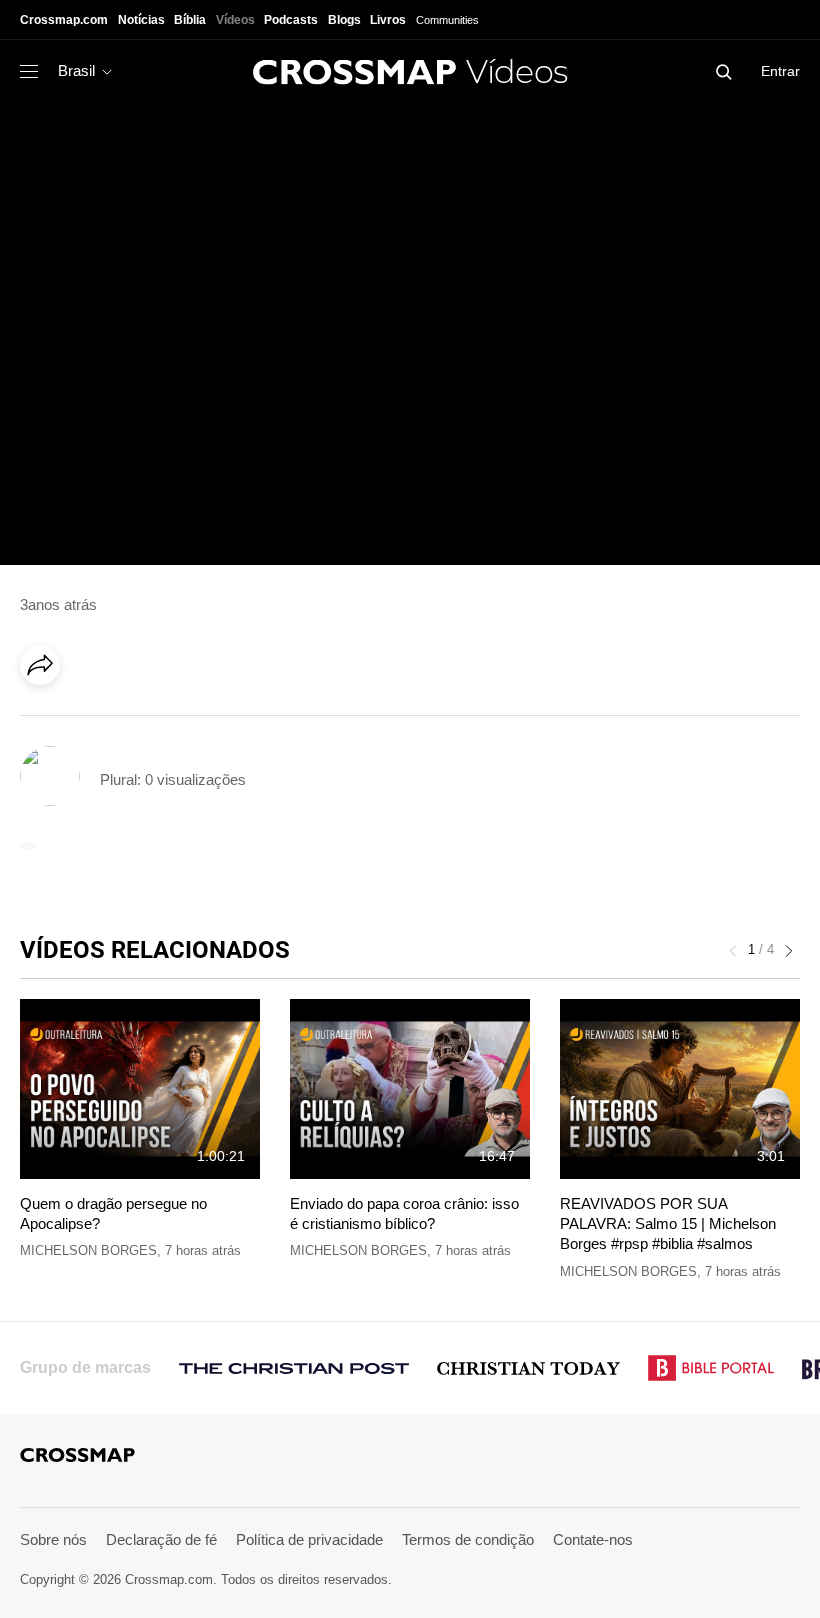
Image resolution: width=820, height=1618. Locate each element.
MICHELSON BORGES (88, 1250)
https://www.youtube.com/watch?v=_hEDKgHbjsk (175, 112)
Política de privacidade (309, 1539)
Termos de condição (468, 1539)
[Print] (210, 721)
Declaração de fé (161, 1539)
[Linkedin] (87, 721)
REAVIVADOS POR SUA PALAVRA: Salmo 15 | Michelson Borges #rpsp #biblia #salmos (668, 1224)
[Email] (169, 721)
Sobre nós (53, 1539)
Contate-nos (593, 1539)
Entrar (780, 71)
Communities (447, 20)
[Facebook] (46, 721)
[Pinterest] (128, 721)
